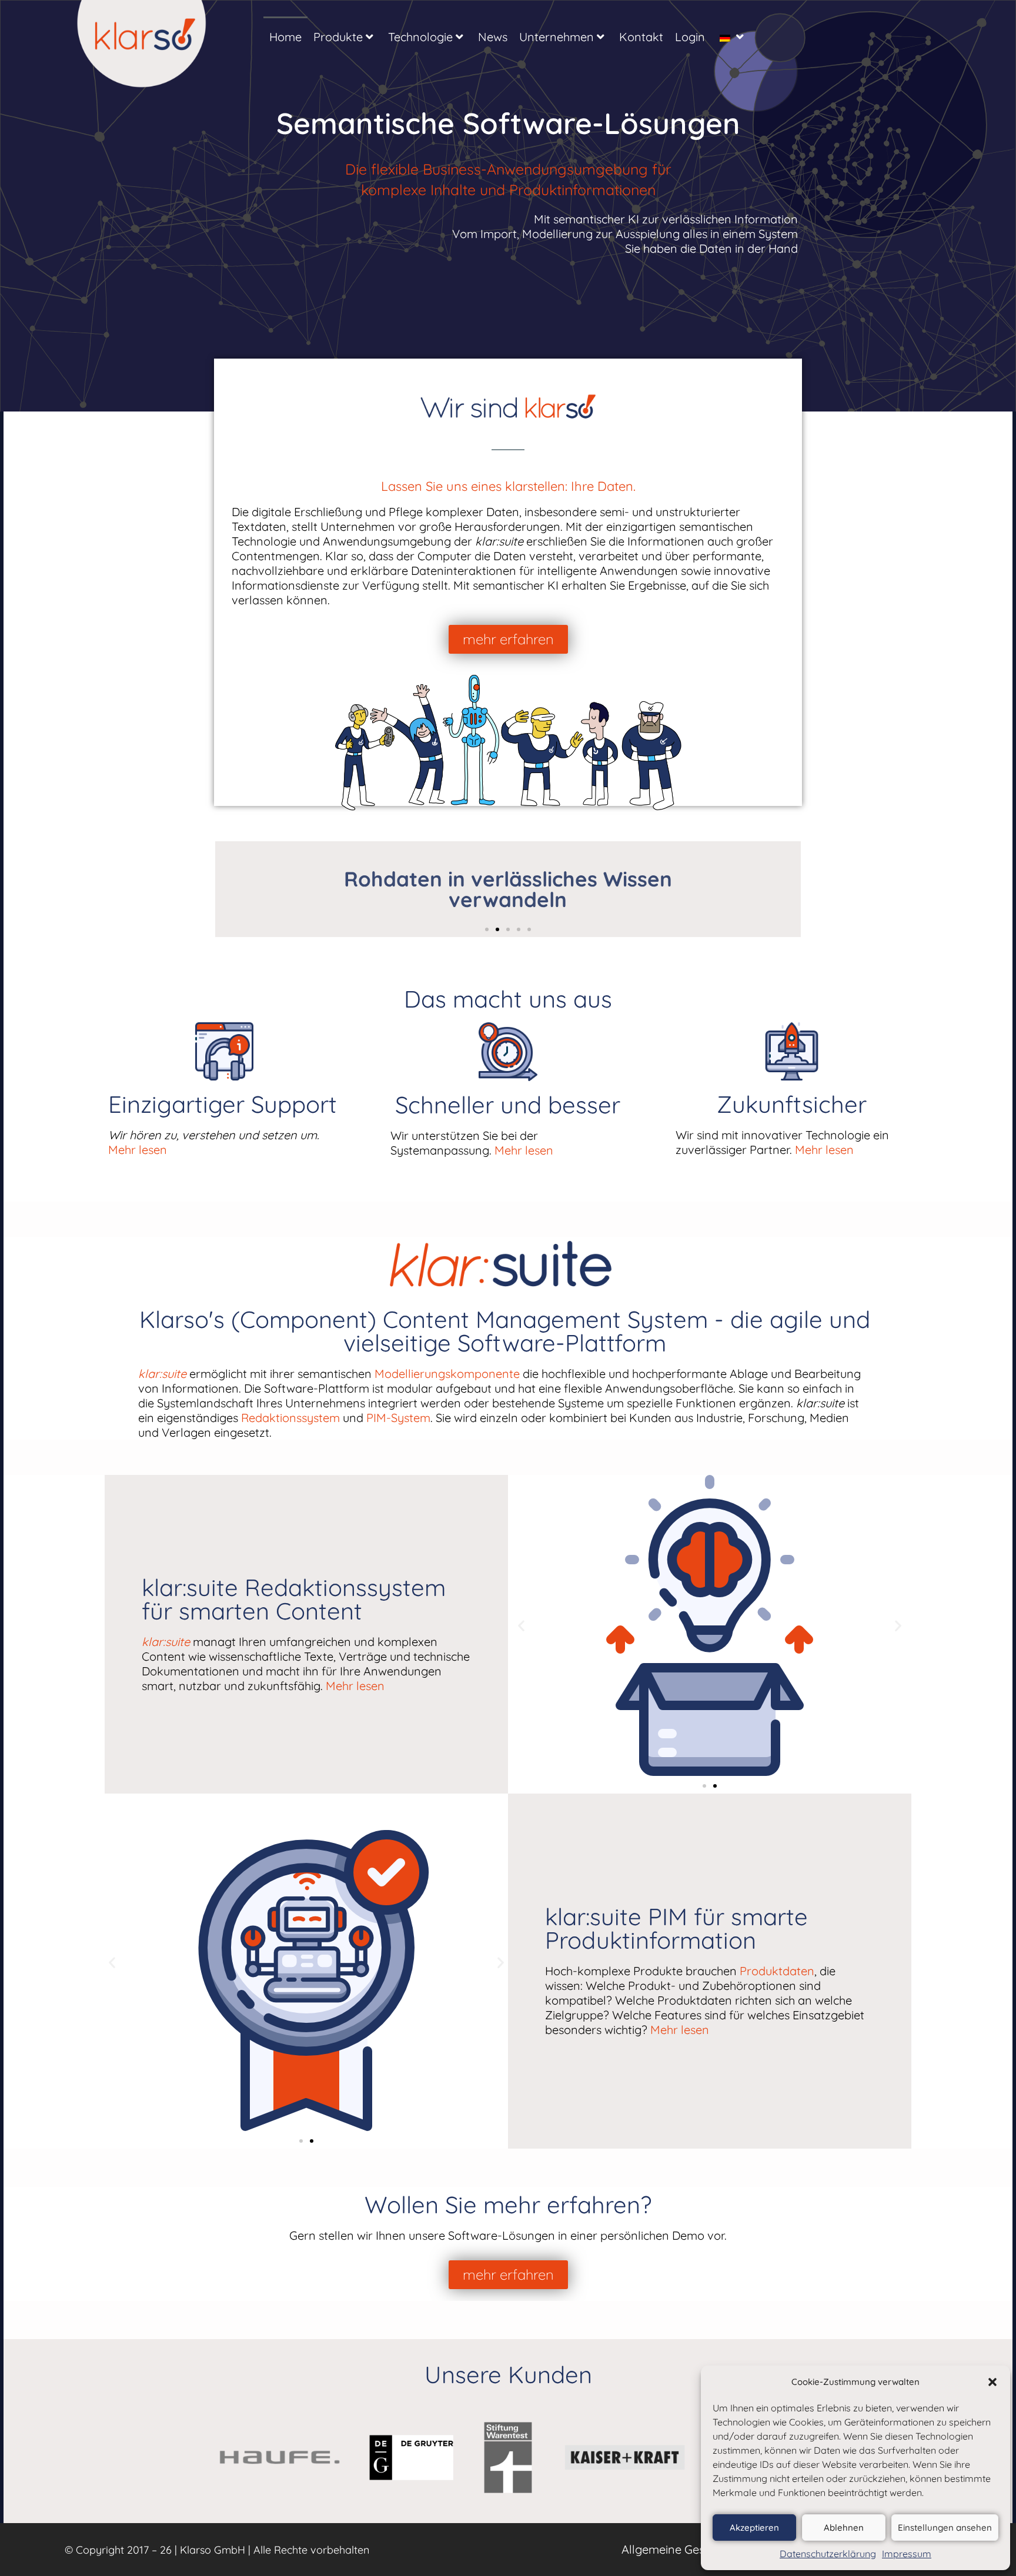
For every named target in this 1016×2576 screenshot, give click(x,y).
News (493, 37)
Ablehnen (844, 2528)
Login (690, 37)
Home (285, 37)
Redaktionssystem (290, 1418)
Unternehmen (557, 37)
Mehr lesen (138, 1150)
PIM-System (398, 1418)
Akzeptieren (754, 2528)
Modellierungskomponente (447, 1374)
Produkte (338, 37)
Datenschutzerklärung (828, 2554)
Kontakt (641, 37)
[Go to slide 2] (715, 1786)
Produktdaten (777, 1971)
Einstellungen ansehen (945, 2528)
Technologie (420, 37)
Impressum (907, 2554)
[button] (992, 2382)
